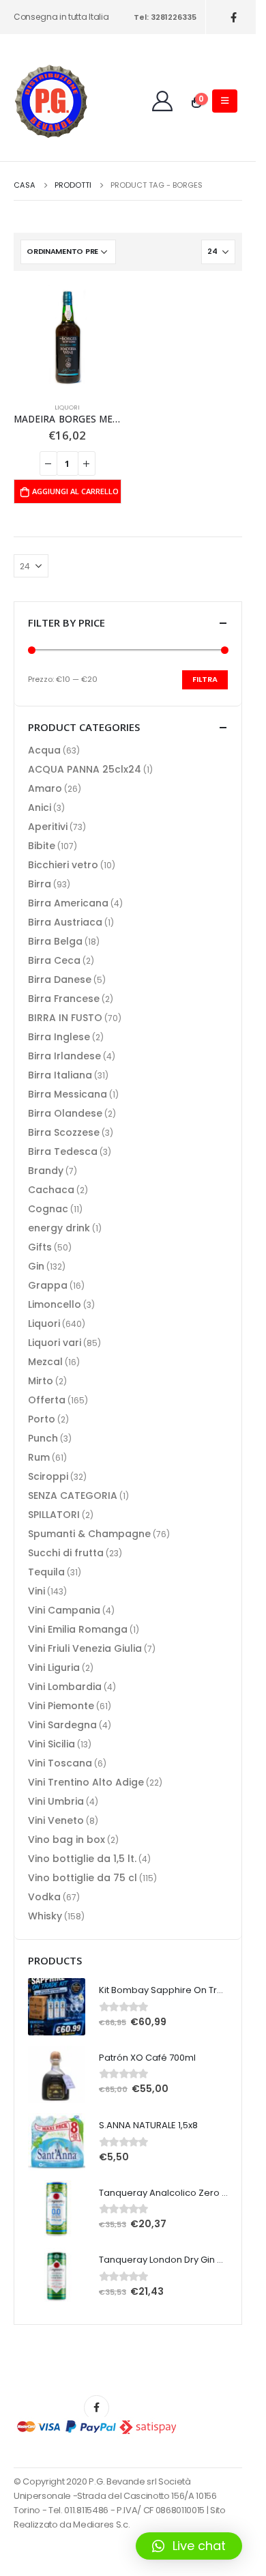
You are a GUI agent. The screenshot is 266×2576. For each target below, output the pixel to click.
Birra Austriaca (65, 922)
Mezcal (45, 1362)
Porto (42, 1419)
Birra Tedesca (63, 1151)
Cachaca (51, 1190)
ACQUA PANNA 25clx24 (85, 769)
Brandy (46, 1171)
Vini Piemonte (61, 1706)
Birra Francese (64, 999)
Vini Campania (64, 1610)
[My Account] (162, 101)
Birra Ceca (54, 960)
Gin (36, 1266)
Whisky (45, 1916)
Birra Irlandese (64, 1056)
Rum (39, 1457)
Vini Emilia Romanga (78, 1629)
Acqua (44, 750)
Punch (43, 1438)
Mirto (41, 1381)
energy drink (59, 1228)
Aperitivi (48, 827)
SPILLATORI (54, 1515)
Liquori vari (55, 1343)
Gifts (40, 1247)
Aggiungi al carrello (75, 491)
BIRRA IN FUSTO (65, 1018)
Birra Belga (55, 941)
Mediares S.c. (101, 2524)
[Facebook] (234, 17)
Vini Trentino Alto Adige (86, 1782)
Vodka (44, 1897)
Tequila (46, 1572)
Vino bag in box (66, 1840)
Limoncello (55, 1304)
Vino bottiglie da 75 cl (83, 1878)
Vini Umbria (56, 1801)
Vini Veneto (56, 1820)
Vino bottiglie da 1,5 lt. (82, 1859)
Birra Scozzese (64, 1132)
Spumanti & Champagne (89, 1534)
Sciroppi (48, 1476)
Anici (40, 807)
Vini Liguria (54, 1668)
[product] (68, 339)
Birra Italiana (60, 1075)
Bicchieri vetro (63, 865)
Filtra (205, 679)
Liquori (67, 407)
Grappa (48, 1285)
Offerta (47, 1400)
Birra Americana (68, 903)
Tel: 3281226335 (165, 17)
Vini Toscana (60, 1763)
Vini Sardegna (62, 1725)
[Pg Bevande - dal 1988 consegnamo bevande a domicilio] (51, 101)
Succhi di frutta (66, 1553)
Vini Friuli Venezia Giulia (85, 1648)
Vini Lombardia (65, 1687)
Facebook (97, 2408)
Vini (36, 1591)
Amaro (45, 788)
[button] (189, 2546)
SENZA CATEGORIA (73, 1495)
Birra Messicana (68, 1094)
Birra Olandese (65, 1113)
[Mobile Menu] (225, 101)
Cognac (48, 1209)
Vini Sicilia (51, 1744)
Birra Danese (60, 979)
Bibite (42, 846)
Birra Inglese (59, 1037)
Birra (40, 884)
